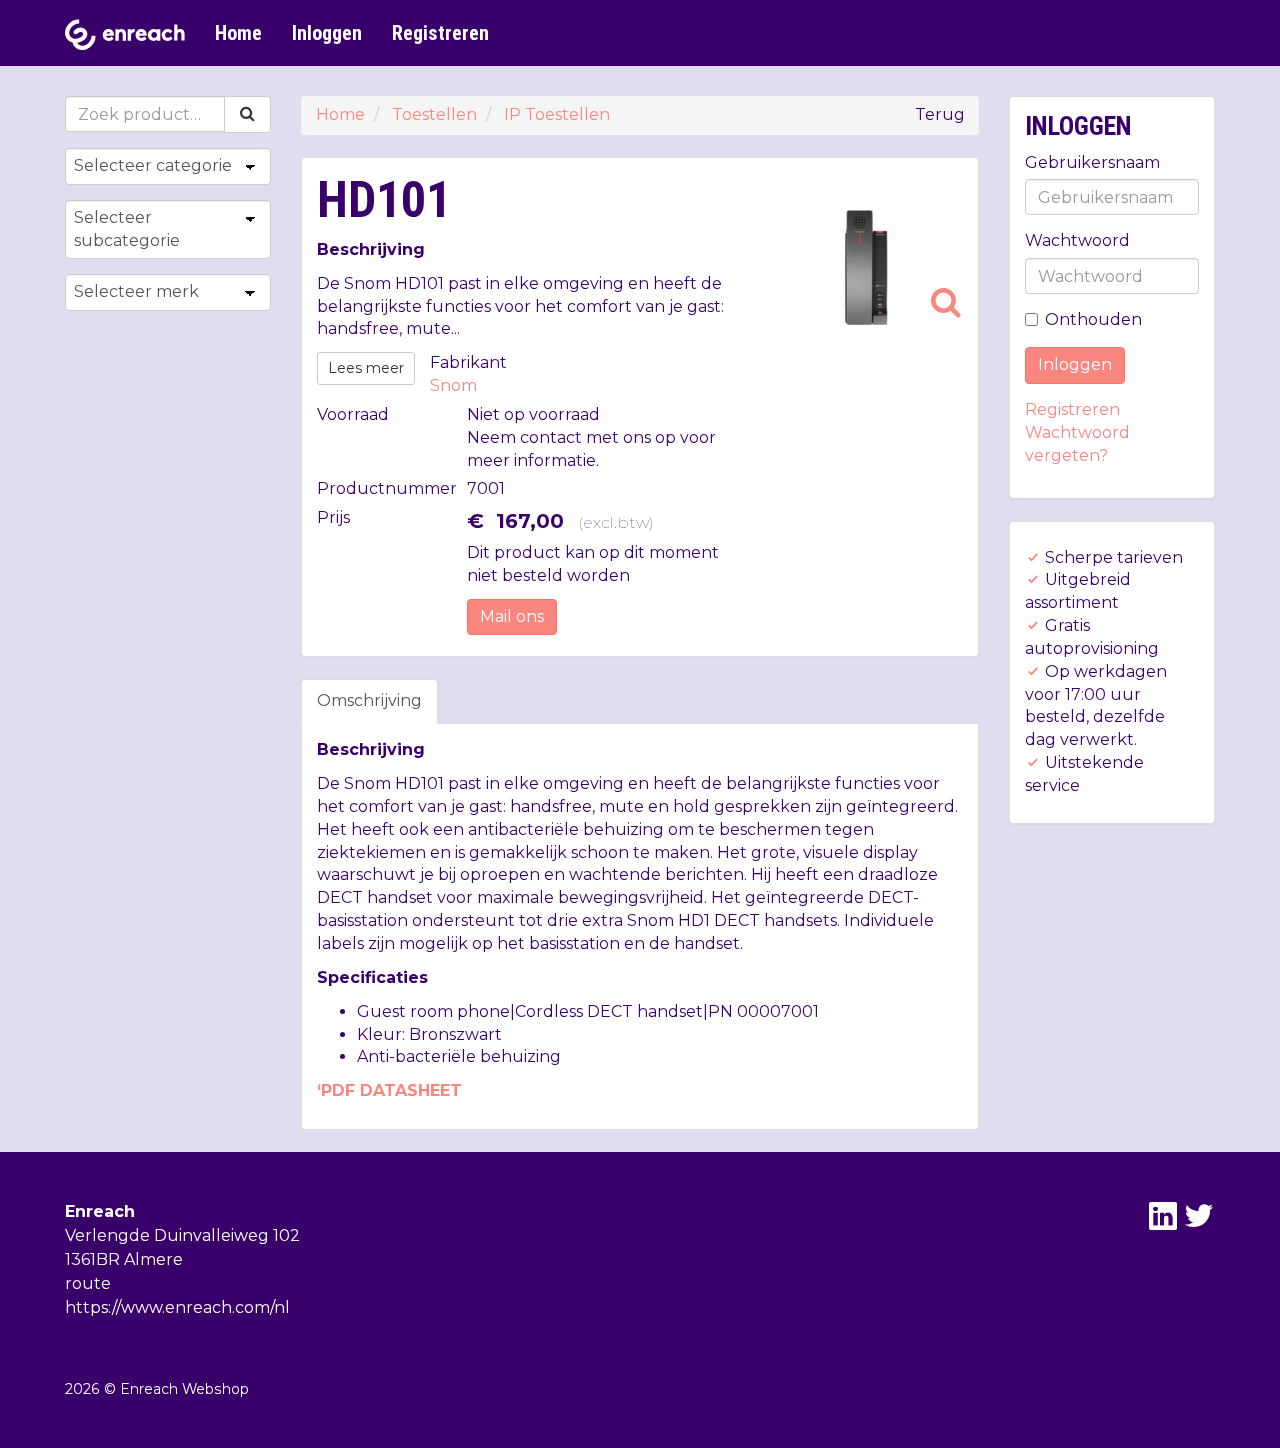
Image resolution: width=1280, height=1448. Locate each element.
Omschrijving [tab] (369, 700)
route (88, 1283)
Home (238, 33)
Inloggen (327, 33)
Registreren (440, 33)
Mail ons (512, 616)
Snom (453, 385)
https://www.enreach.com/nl (177, 1307)
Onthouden (1093, 319)
